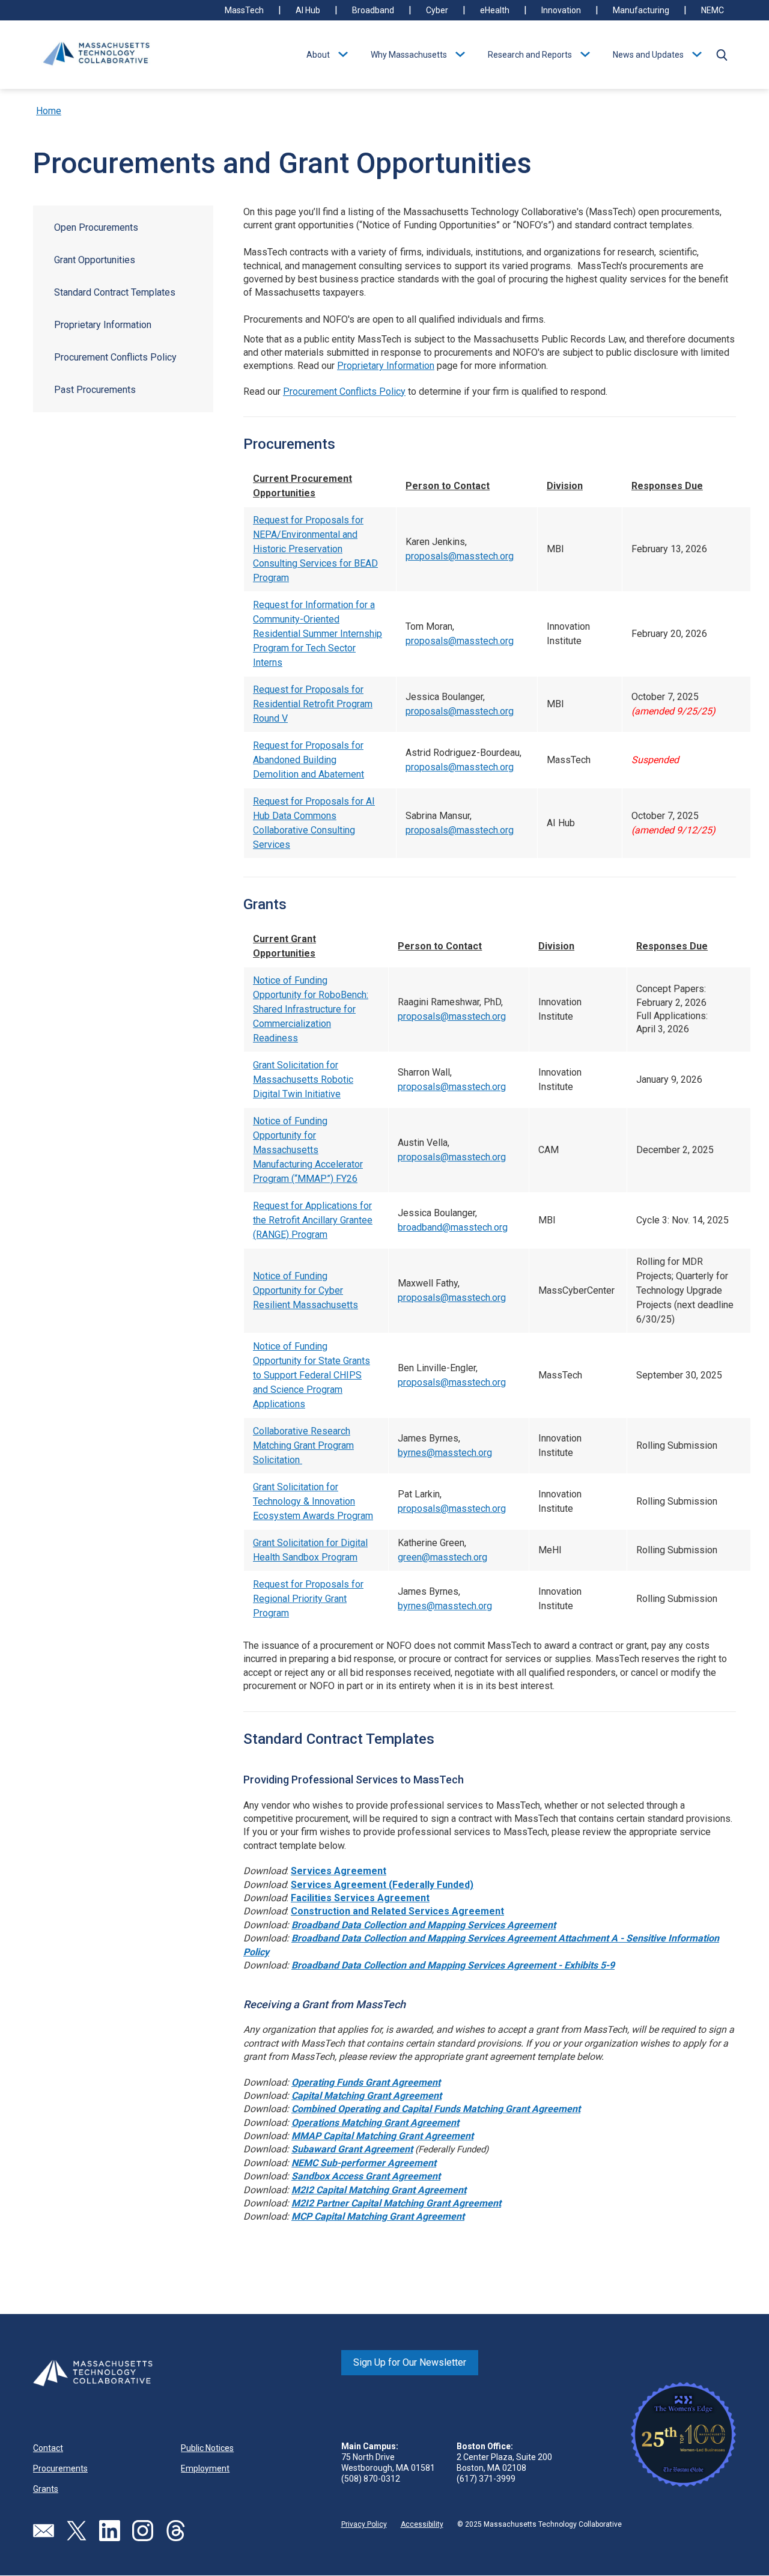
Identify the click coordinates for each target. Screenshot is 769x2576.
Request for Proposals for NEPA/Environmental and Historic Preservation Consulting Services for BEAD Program (315, 549)
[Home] (96, 55)
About (318, 55)
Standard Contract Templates (115, 292)
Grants (46, 2489)
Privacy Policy (364, 2524)
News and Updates (648, 55)
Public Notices (207, 2448)
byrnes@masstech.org (445, 1453)
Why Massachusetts (409, 55)
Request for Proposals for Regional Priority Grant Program (308, 1599)
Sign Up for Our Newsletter (410, 2362)
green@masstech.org (442, 1557)
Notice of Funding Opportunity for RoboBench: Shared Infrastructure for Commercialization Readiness (311, 1009)
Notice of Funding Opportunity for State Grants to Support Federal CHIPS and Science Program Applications (312, 1375)
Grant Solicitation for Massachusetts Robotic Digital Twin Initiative (303, 1079)
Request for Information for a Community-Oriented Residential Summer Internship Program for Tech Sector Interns (318, 634)
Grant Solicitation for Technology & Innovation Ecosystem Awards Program (313, 1501)
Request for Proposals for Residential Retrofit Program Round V (313, 704)
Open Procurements (96, 227)
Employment (205, 2468)
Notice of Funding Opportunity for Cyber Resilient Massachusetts (305, 1290)
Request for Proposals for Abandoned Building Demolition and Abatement (309, 760)
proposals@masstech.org (460, 556)
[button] (722, 55)
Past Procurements (95, 390)
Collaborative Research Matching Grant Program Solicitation (303, 1445)
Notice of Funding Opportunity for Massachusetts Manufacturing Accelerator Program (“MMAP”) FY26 (308, 1150)
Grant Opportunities (95, 260)
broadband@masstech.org (453, 1227)
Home (49, 111)
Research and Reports (530, 55)
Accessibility (422, 2524)
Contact (48, 2448)
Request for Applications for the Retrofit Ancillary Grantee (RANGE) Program (313, 1220)
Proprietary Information (103, 325)
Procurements (60, 2468)
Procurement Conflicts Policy (115, 357)
